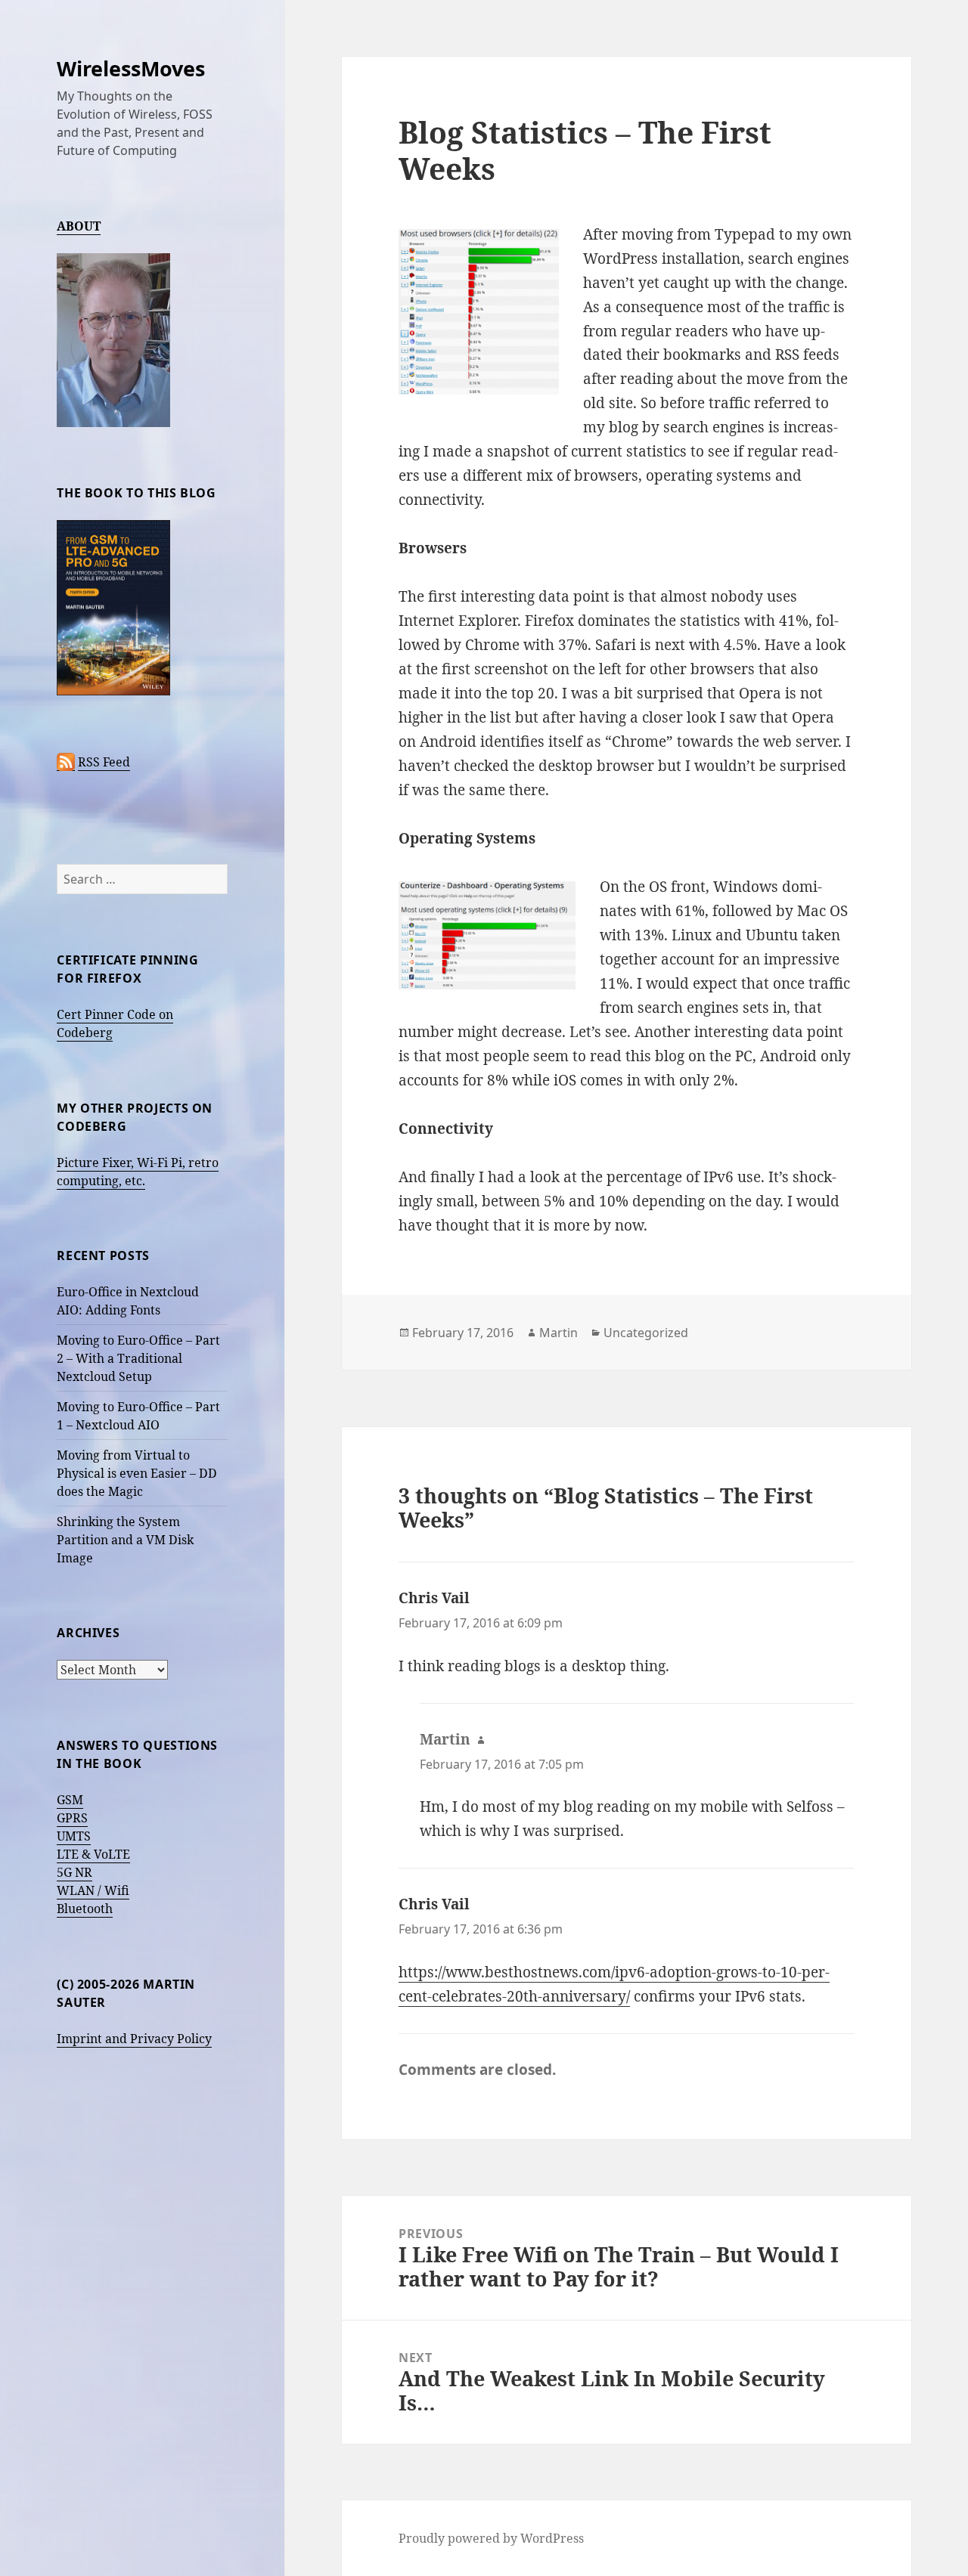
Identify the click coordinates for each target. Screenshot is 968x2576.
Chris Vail (434, 1598)
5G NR (74, 1872)
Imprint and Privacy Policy (134, 2039)
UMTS (74, 1836)
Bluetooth (85, 1909)
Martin (558, 1333)
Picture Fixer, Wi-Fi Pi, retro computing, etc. (138, 1172)
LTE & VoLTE (93, 1854)
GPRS (72, 1818)
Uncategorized (646, 1333)
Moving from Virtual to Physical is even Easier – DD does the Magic (137, 1473)
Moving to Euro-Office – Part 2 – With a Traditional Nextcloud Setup (138, 1358)
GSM (70, 1800)
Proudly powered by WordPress (491, 2538)
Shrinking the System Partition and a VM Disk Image (125, 1540)
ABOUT (79, 226)
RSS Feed (104, 762)
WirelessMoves (131, 68)
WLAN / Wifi (93, 1890)
